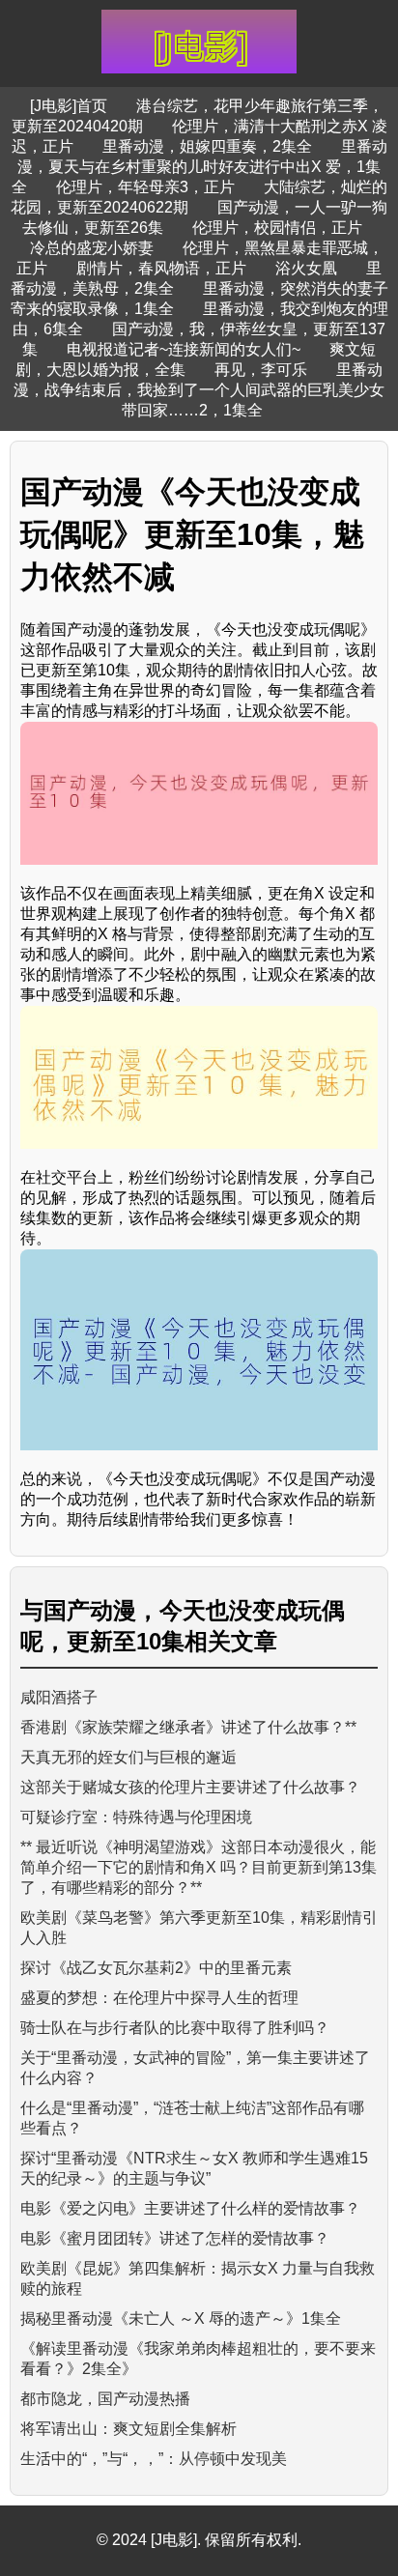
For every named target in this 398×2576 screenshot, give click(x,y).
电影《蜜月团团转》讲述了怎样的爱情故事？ (175, 2238)
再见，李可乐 (261, 370)
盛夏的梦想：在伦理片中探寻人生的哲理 (159, 1998)
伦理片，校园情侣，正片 (277, 228)
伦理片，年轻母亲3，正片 (145, 187)
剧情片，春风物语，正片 (161, 268)
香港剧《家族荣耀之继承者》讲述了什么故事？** (188, 1727)
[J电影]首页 (69, 106)
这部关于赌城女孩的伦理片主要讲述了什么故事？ (190, 1787)
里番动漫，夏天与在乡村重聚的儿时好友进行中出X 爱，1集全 (199, 167)
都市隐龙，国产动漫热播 (105, 2399)
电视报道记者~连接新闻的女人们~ (184, 349)
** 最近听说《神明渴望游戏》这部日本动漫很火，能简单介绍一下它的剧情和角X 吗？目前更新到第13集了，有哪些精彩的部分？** (199, 1867)
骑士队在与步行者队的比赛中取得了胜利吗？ (175, 2028)
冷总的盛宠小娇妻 (92, 248)
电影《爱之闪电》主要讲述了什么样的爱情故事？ (190, 2208)
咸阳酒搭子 (59, 1697)
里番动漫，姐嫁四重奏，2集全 (207, 146)
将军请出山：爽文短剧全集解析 (128, 2429)
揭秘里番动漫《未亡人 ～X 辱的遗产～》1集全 (181, 2318)
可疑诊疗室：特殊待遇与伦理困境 (136, 1817)
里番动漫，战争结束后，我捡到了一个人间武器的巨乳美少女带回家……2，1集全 (199, 390)
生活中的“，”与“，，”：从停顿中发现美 (154, 2459)
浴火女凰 (306, 268)
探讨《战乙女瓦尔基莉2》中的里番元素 (156, 1968)
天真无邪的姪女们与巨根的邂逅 (128, 1757)
